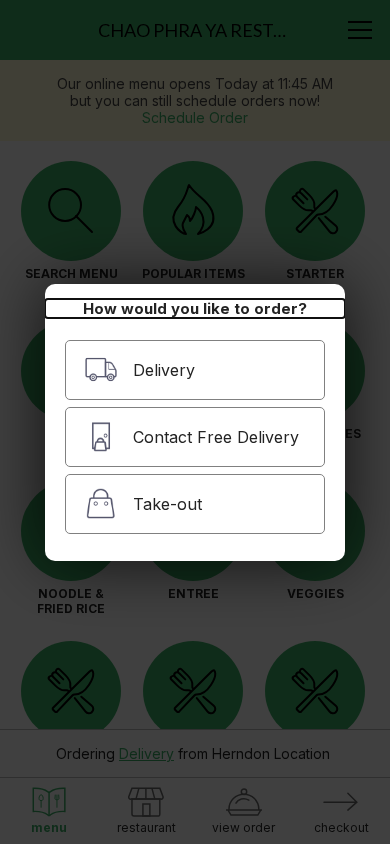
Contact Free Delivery (216, 437)
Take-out (167, 504)
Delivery (164, 370)
